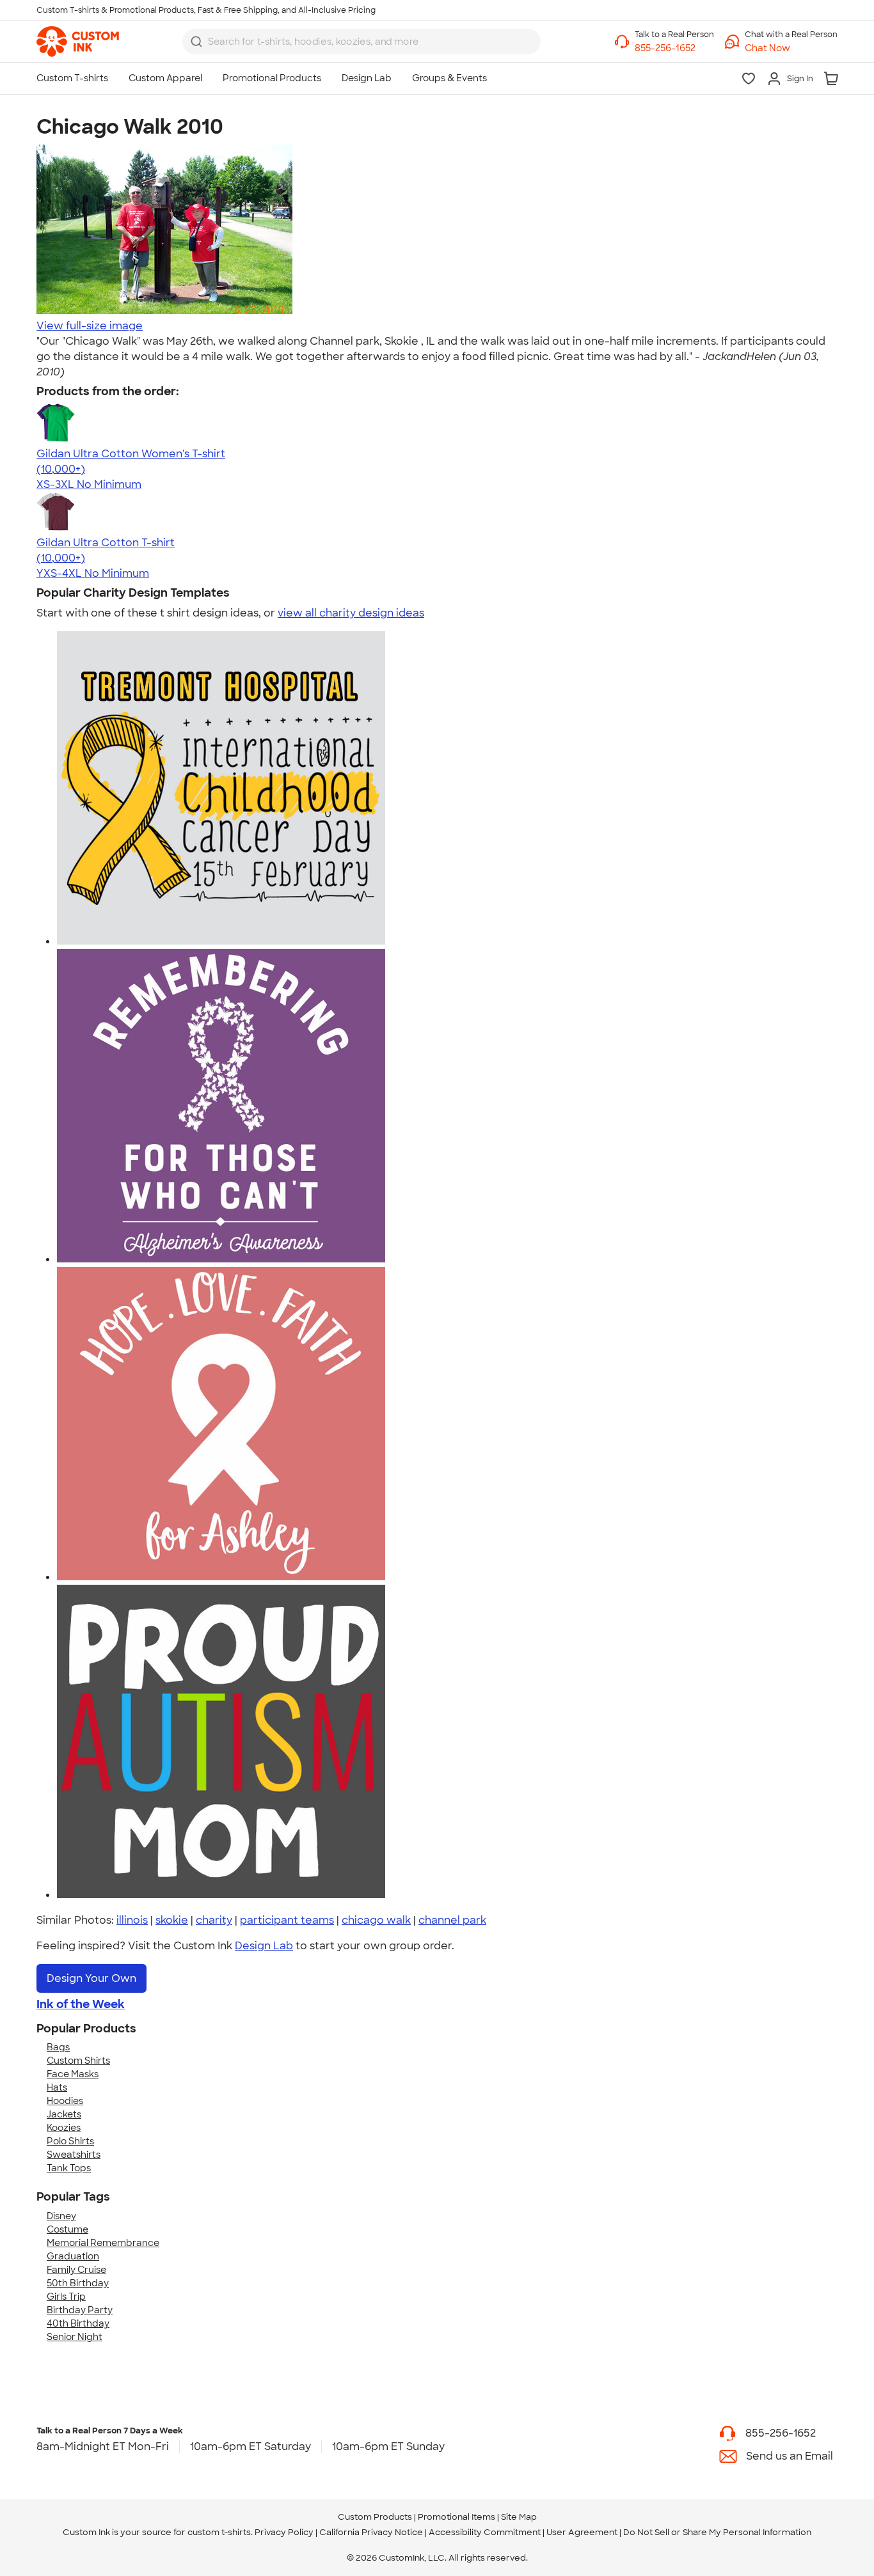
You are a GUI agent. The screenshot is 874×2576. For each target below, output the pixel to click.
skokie (172, 1920)
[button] (791, 48)
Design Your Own (91, 1978)
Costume (68, 2229)
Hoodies (65, 2101)
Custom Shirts (78, 2061)
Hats (57, 2087)
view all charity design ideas (351, 613)
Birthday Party (80, 2310)
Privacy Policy (284, 2532)
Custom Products (375, 2517)
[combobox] (362, 42)
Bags (58, 2047)
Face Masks (73, 2074)
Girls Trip (66, 2297)
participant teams (287, 1920)
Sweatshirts (74, 2155)
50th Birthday (78, 2283)
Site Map (519, 2517)
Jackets (64, 2114)
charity (214, 1920)
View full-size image (90, 326)
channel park (452, 1920)
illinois (132, 1920)
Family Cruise (76, 2270)
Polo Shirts (70, 2141)
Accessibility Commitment (485, 2532)
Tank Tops (69, 2168)
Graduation (73, 2256)
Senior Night (75, 2337)
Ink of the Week (81, 2004)
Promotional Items (457, 2517)
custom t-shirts (219, 2532)
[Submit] (196, 42)
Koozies (64, 2128)
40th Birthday (78, 2323)
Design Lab (264, 1946)
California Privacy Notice (371, 2532)
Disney (61, 2216)
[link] (78, 42)
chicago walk (376, 1920)
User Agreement (582, 2532)
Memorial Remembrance (103, 2243)
